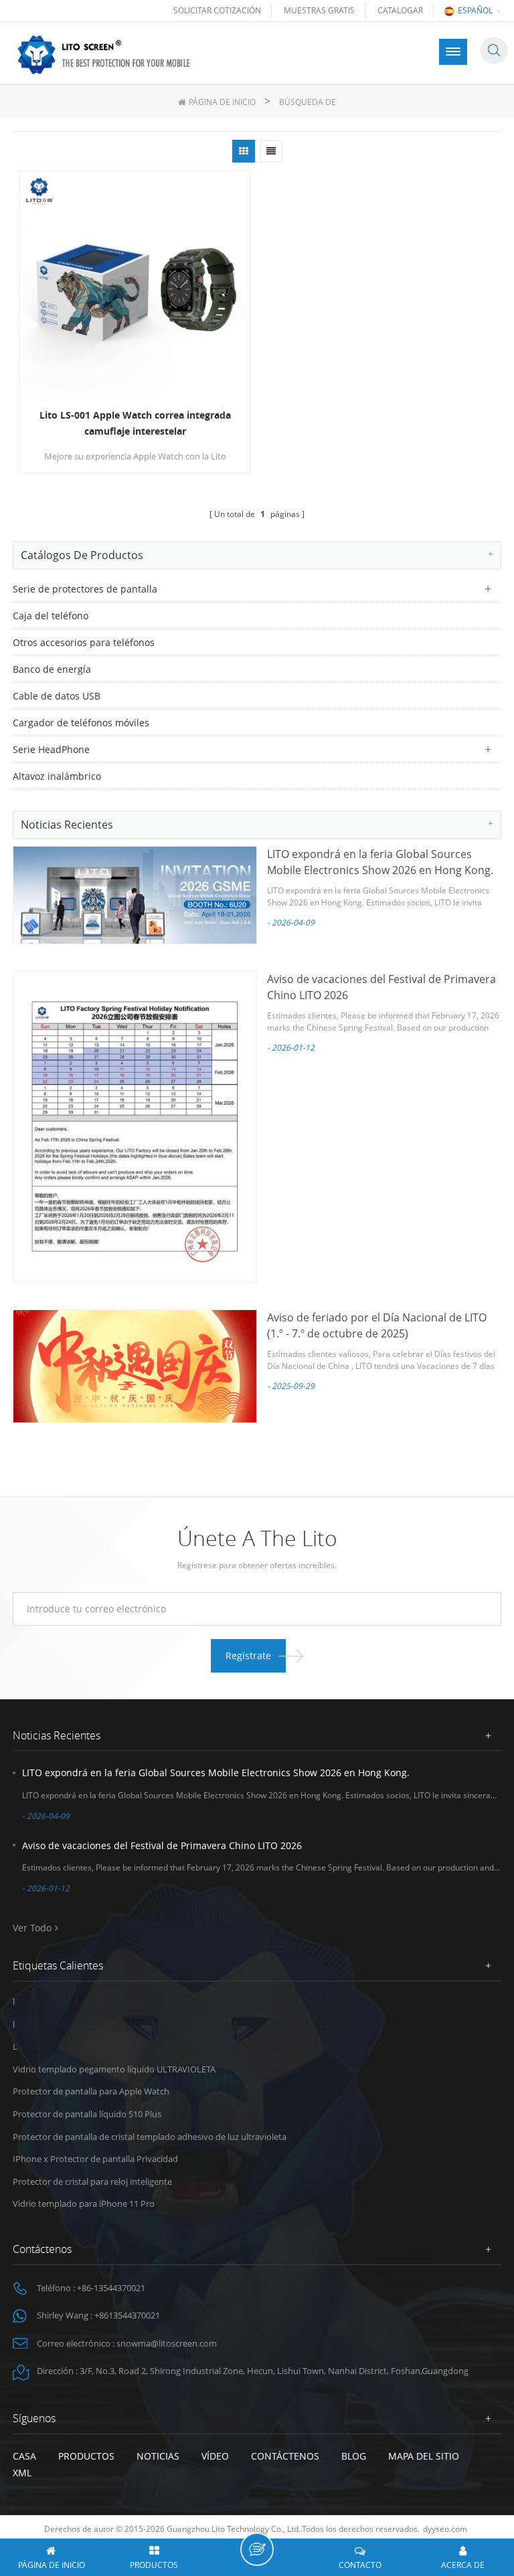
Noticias (158, 2456)
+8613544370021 (127, 2315)
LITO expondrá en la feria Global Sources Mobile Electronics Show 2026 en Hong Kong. (216, 1773)
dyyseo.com (445, 2529)
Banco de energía (52, 669)
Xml (22, 2473)
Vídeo (215, 2456)
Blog (354, 2456)
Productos (86, 2456)
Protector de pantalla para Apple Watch (91, 2091)
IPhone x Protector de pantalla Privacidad (95, 2159)
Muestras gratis (319, 10)
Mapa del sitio (424, 2456)
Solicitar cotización (217, 10)
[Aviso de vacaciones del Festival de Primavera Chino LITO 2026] (135, 1127)
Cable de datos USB (57, 696)
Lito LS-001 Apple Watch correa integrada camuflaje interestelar (135, 423)
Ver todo (32, 1928)
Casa (24, 2456)
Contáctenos (285, 2456)
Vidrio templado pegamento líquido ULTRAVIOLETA (114, 2069)
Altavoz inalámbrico (57, 776)
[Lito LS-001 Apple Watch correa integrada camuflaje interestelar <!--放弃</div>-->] (135, 286)
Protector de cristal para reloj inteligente (92, 2181)
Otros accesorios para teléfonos (84, 642)
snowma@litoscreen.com (167, 2343)
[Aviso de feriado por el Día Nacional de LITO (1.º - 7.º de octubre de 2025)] (135, 1366)
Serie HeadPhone (51, 749)
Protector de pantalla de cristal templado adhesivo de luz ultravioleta (150, 2137)
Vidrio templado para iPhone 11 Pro (84, 2204)
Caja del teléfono (51, 616)
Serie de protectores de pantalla (85, 589)
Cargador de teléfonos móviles (81, 723)
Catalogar (400, 10)
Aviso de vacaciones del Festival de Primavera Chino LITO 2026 (162, 1845)
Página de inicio (222, 102)
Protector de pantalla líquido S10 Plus (87, 2114)
